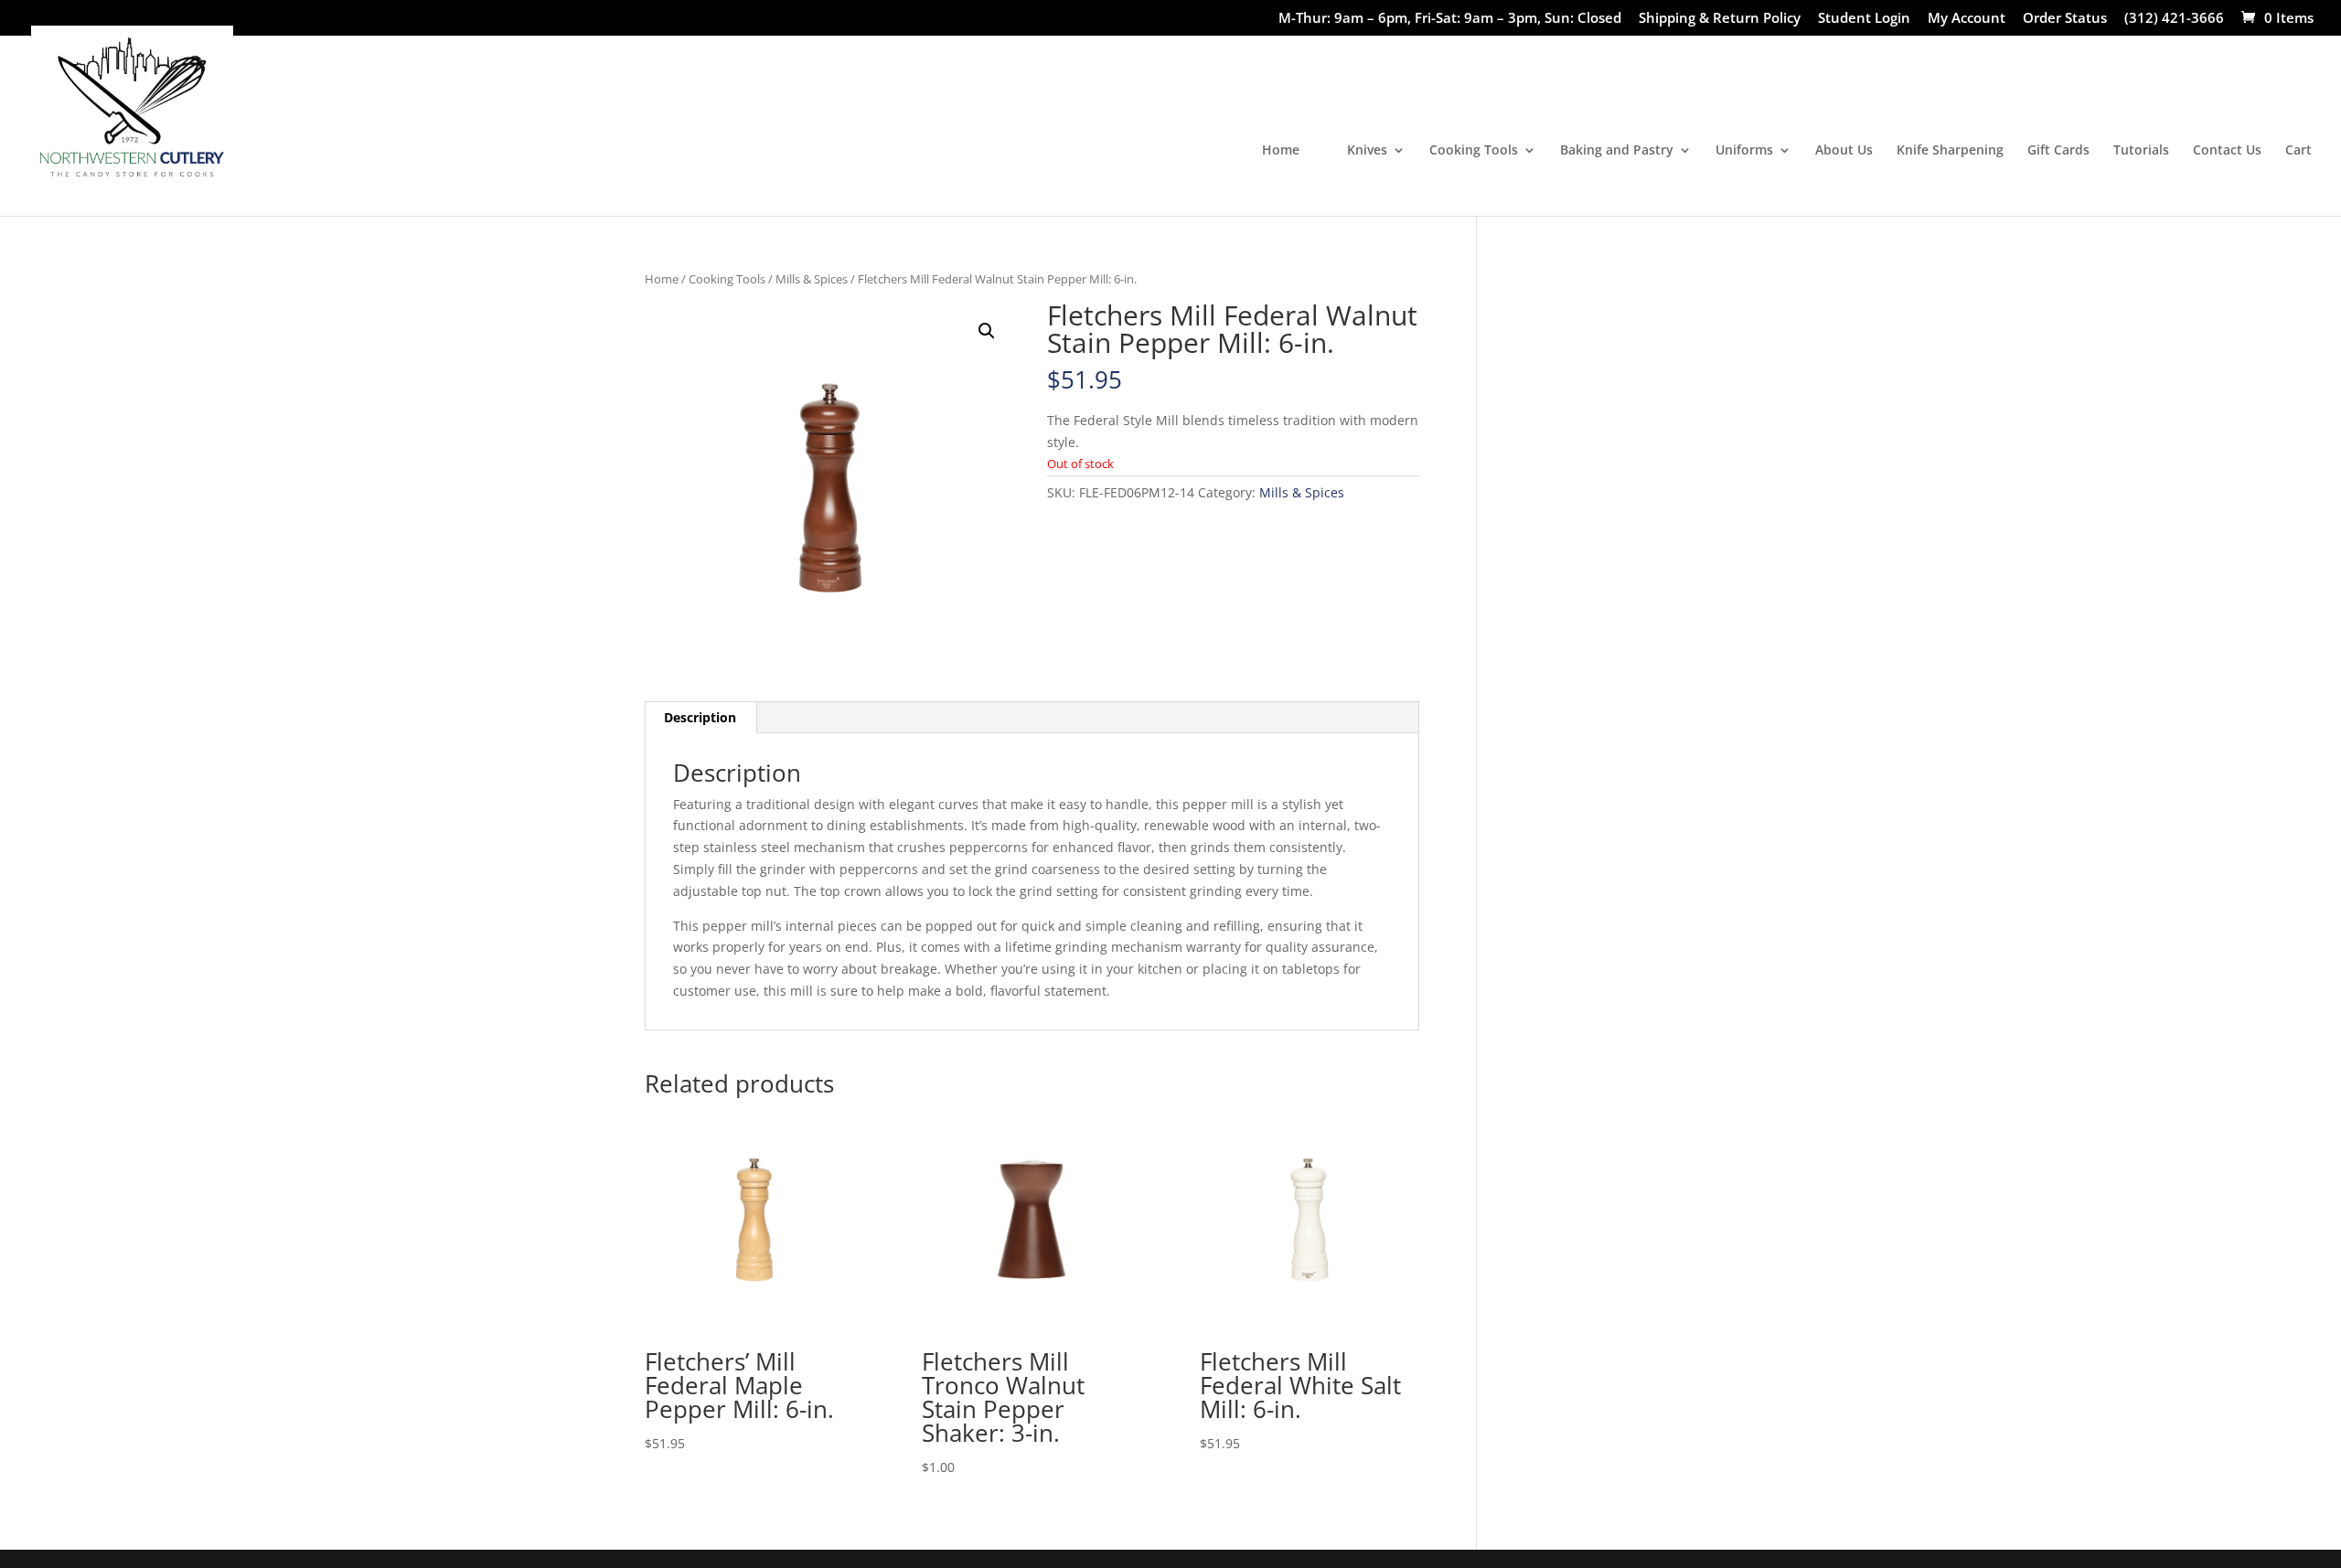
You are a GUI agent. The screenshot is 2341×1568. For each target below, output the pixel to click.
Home (1281, 151)
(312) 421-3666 (2174, 19)
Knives (1367, 151)
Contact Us (2227, 151)
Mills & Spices (812, 279)
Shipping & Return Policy (1720, 19)
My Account (1967, 19)
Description (700, 717)
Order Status (2065, 19)
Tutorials (2141, 151)
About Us (1844, 151)
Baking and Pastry (1617, 151)
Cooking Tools (1474, 151)
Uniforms (1744, 151)
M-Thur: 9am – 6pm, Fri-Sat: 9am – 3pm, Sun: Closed (1450, 19)
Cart (2298, 151)
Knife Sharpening (1950, 151)
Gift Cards (2058, 151)
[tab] (700, 718)
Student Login (1864, 19)
